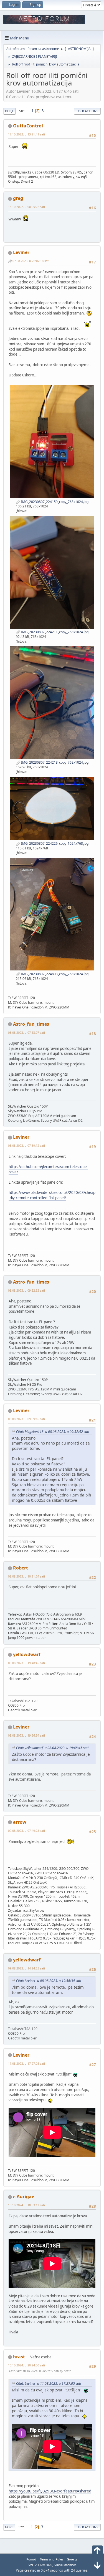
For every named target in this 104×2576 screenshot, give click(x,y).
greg (18, 198)
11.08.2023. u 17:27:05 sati (26, 2063)
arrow (20, 1822)
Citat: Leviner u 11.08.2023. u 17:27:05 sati (49, 2383)
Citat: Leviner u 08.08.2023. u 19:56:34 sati (49, 1981)
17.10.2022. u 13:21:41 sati (26, 134)
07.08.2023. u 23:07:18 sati (31, 261)
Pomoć (31, 2559)
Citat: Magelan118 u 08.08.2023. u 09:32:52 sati (53, 1432)
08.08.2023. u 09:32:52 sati (26, 1290)
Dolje (9, 111)
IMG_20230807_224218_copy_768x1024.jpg (54, 762)
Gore (9, 2527)
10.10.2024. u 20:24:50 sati (26, 2365)
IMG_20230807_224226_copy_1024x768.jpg (54, 843)
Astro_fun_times (31, 1024)
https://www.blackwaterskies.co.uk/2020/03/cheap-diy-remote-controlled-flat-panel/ (52, 1195)
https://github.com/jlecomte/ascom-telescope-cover (48, 1169)
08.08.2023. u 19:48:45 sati (26, 1663)
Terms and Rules (52, 2559)
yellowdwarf (27, 1654)
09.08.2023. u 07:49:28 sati (26, 1831)
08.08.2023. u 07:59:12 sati (26, 1145)
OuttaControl (28, 126)
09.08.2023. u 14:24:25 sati (26, 1968)
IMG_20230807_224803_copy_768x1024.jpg (54, 974)
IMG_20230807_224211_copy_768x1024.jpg (54, 632)
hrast (19, 2357)
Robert (21, 1568)
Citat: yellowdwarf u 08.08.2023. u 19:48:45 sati (52, 1748)
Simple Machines (65, 2565)
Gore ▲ (72, 2559)
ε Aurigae (24, 2197)
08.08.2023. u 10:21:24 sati (26, 1576)
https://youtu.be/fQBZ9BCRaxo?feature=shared (50, 2491)
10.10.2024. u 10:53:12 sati (26, 2205)
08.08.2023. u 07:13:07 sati (26, 1032)
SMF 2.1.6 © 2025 (40, 2565)
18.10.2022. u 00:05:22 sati (26, 207)
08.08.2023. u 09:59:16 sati (26, 1419)
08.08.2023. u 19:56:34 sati (26, 1735)
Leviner (21, 252)
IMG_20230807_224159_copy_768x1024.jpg (54, 502)
